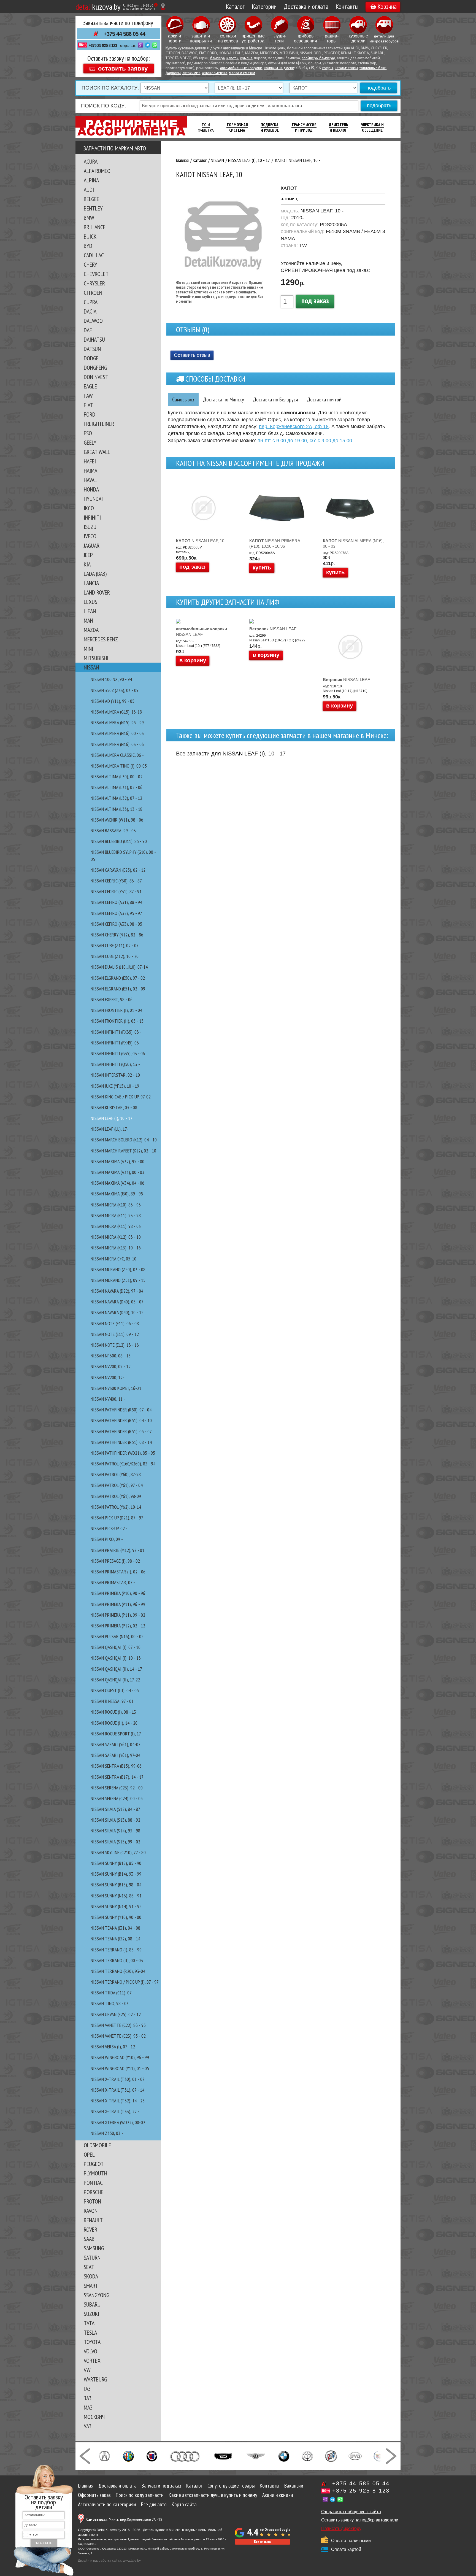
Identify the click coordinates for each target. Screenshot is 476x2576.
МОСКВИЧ (94, 2417)
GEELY (90, 442)
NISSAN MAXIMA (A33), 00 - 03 (117, 1172)
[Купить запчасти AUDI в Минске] (186, 2456)
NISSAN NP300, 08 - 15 (111, 1356)
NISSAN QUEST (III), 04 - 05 (115, 1690)
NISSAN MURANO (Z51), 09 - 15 (118, 1280)
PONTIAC (93, 2183)
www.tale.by (132, 2561)
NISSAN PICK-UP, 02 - (109, 1528)
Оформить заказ (94, 2495)
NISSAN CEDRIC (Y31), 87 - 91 (116, 891)
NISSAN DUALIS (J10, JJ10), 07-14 (119, 967)
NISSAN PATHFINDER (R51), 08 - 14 (121, 1442)
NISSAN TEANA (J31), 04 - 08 (115, 1928)
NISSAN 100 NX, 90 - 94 (111, 679)
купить (262, 568)
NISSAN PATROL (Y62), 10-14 (116, 1507)
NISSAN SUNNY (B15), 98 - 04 (116, 1885)
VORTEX (92, 2361)
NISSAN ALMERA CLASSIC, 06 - (117, 755)
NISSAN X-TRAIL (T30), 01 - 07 (118, 2079)
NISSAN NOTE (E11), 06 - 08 (115, 1323)
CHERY (90, 264)
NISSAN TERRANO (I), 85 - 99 (116, 1950)
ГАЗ (87, 2389)
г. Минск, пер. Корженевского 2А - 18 (124, 2519)
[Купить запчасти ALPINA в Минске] (152, 2456)
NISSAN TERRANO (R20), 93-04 (118, 1971)
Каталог (235, 6)
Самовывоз (183, 399)
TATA (89, 2323)
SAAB (89, 2239)
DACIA (90, 311)
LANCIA (91, 583)
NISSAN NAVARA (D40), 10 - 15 (117, 1312)
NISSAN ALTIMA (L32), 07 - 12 (116, 798)
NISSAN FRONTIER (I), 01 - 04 (116, 1010)
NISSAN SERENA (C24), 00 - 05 (117, 1798)
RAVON (91, 2211)
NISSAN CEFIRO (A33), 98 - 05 (116, 924)
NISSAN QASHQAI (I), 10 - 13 (116, 1658)
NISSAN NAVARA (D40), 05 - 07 (117, 1302)
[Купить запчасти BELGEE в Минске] (223, 2456)
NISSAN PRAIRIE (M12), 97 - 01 (117, 1550)
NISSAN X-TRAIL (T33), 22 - (115, 2111)
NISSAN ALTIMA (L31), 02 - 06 (117, 787)
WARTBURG (95, 2379)
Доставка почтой (324, 399)
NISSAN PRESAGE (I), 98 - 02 (115, 1561)
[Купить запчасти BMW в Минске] (284, 2456)
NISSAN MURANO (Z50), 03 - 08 (118, 1269)
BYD (88, 246)
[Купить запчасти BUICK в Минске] (331, 2456)
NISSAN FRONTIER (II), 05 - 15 (117, 1021)
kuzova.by (98, 6)
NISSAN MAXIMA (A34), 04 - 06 (117, 1183)
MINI (88, 649)
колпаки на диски (279, 68)
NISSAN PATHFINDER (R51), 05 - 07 (121, 1431)
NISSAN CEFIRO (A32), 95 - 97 (116, 913)
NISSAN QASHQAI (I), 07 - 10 (116, 1647)
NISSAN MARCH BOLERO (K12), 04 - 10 (124, 1140)
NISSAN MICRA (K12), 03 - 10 (116, 1237)
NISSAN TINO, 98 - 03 (110, 2003)
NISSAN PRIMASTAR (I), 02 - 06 (118, 1572)
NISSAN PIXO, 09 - (107, 1539)
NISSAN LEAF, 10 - (201, 541)
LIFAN (90, 611)
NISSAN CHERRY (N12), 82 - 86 (117, 935)
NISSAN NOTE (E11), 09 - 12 (115, 1334)
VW (87, 2370)
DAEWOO (93, 321)
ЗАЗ (88, 2398)
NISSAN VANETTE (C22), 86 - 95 (118, 2025)
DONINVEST (96, 377)
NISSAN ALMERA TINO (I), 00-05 (119, 766)
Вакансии (294, 2486)
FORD (90, 414)
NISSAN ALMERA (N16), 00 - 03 (117, 733)
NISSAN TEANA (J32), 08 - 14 (115, 1939)
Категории (264, 6)
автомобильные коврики (241, 68)
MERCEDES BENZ (101, 639)
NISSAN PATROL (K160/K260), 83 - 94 (123, 1464)
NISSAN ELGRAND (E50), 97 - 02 (118, 978)
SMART (91, 2286)
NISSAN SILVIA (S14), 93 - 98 (115, 1831)
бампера (217, 58)
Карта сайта (184, 2504)
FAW (88, 396)
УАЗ (88, 2426)
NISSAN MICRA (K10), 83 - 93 (116, 1205)
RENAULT (93, 2220)
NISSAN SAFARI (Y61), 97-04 (115, 1755)
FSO (88, 433)
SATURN (92, 2258)
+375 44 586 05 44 (124, 34)
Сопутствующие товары (231, 2486)
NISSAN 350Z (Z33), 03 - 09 (115, 690)
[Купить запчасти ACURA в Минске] (104, 2456)
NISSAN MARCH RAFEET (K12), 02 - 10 (123, 1151)
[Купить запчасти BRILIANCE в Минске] (307, 2456)
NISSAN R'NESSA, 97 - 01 (112, 1701)
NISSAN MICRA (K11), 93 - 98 (116, 1215)
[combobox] (31, 2535)
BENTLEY (93, 208)
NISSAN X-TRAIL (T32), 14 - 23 (118, 2101)
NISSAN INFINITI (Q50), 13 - (115, 1064)
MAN (88, 620)
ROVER (90, 2229)
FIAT (88, 405)
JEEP (88, 555)
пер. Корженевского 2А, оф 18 (294, 426)
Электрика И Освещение (372, 127)
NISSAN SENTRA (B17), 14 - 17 (117, 1777)
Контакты (347, 6)
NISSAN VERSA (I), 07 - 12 (113, 2047)
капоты (232, 58)
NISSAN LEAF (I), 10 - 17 (112, 1118)
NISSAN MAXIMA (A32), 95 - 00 (117, 1161)
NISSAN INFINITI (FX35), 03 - (116, 1032)
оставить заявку (123, 68)
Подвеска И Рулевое (270, 127)
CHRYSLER (94, 283)
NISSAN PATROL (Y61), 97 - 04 (117, 1485)
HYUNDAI (93, 499)
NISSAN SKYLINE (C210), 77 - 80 (118, 1852)
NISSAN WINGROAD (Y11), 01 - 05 (120, 2068)
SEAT (89, 2267)
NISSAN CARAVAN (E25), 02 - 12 (118, 870)
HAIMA (90, 471)
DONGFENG (95, 368)
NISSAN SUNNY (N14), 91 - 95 (116, 1906)
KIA (87, 564)
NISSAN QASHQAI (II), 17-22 (115, 1680)
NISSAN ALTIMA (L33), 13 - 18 (117, 809)
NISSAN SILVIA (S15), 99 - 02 (115, 1842)
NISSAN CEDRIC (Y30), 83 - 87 (116, 881)
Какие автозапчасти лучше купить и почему (213, 2495)
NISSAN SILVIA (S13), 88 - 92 (115, 1820)
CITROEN (93, 293)
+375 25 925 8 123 (103, 45)
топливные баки (373, 68)
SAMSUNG (94, 2248)
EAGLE (90, 386)
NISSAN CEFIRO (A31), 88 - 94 (116, 902)
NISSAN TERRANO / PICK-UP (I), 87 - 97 (125, 1982)
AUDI (89, 190)
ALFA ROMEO (97, 171)
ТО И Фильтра (206, 127)
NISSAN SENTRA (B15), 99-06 (116, 1766)
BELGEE (91, 199)
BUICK (90, 236)
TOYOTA (92, 2342)
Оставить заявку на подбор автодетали (360, 2520)
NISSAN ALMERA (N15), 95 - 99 (117, 723)
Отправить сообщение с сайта (351, 2512)
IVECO (90, 536)
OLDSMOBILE (97, 2145)
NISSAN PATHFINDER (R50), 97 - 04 (121, 1410)
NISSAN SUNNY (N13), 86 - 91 (116, 1896)
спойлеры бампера (318, 58)
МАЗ (88, 2407)
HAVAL (90, 480)
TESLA (90, 2332)
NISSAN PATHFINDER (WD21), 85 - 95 (123, 1453)
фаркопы (173, 73)
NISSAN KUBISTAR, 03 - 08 (114, 1107)
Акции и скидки (278, 2495)
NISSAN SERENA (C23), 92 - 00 (117, 1788)
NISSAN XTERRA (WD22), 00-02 (118, 2122)
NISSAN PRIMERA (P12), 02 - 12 (118, 1626)
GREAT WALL (97, 452)
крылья (246, 58)
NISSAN (91, 667)
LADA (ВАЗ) (95, 574)
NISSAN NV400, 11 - (108, 1399)
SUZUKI (91, 2314)
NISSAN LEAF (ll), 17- (109, 1129)
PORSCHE (94, 2192)
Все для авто (154, 2504)
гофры (328, 68)
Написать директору (341, 2528)
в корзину (193, 660)
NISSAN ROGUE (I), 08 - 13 (113, 1712)
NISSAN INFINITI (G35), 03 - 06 (118, 1053)
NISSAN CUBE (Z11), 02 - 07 (115, 945)
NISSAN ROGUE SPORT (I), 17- (117, 1734)
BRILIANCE (95, 227)
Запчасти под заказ (161, 2486)
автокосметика (215, 73)
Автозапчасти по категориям (107, 2504)
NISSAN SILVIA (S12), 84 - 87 (115, 1809)
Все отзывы (263, 2542)
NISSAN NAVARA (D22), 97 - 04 (117, 1291)
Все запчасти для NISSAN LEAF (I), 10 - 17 (231, 754)
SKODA (91, 2276)
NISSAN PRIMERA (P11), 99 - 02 (118, 1615)
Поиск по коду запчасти (140, 2495)
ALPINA (91, 180)
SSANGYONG (97, 2295)
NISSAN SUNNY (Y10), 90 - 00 (116, 1917)
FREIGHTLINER (99, 424)
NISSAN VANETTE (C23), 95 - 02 (118, 2036)
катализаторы (346, 68)
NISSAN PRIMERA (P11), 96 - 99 (118, 1604)
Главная (86, 2486)
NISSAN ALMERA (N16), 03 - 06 (117, 744)
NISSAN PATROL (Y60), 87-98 (116, 1474)
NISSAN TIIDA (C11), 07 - (112, 1993)
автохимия (191, 73)
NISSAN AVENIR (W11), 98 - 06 (117, 820)
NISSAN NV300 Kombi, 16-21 (116, 1388)
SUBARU (92, 2304)
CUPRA (91, 302)
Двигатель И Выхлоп (339, 127)
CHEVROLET (96, 274)
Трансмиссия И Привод (304, 127)
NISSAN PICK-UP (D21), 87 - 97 (117, 1518)
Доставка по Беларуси (275, 399)
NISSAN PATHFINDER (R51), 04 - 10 (121, 1420)
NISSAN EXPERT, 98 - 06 (112, 999)
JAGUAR (92, 546)
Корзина (387, 6)
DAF (88, 330)
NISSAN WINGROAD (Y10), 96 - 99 (120, 2057)
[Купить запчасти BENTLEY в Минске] (256, 2456)
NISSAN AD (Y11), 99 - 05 (113, 701)
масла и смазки (242, 73)
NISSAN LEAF (202, 632)
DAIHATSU (94, 339)
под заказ (315, 300)
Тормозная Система (237, 127)
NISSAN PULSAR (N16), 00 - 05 (117, 1636)
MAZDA (91, 630)
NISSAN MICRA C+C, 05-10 (113, 1259)
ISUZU (90, 527)
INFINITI (92, 517)
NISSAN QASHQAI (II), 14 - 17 (116, 1669)
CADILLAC (94, 255)
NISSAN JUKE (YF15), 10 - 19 (115, 1086)
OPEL (89, 2154)
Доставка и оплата (306, 6)
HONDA (91, 489)
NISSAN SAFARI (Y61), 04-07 (116, 1744)
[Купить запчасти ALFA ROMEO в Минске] (129, 2456)
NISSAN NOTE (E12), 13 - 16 (115, 1345)
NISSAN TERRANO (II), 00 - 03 (117, 1960)
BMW (89, 218)
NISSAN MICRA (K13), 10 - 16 (116, 1248)
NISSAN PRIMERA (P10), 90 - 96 (118, 1593)
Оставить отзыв (192, 355)
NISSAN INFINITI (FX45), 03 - (116, 1043)
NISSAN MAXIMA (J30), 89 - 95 (117, 1194)
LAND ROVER (97, 592)
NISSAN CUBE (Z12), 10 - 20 (115, 956)
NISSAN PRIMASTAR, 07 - (113, 1582)
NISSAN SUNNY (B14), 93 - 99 (116, 1874)
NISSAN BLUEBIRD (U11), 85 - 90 (119, 841)
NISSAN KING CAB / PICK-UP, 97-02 (121, 1097)
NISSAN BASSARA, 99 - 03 (113, 831)
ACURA (91, 161)
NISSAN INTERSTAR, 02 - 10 (115, 1075)
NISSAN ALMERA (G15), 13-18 (116, 712)
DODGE (91, 358)
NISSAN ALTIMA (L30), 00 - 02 (117, 777)
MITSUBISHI (96, 658)
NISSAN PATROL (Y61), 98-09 (116, 1496)
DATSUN (92, 349)
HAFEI (90, 461)
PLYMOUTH (95, 2173)
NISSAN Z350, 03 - (107, 2133)
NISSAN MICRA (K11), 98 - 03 (116, 1226)
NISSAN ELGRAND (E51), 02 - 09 (118, 989)
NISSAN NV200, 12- (107, 1377)
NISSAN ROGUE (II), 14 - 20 (114, 1723)
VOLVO (90, 2351)
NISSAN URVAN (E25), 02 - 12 (116, 2014)
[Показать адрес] (163, 6)
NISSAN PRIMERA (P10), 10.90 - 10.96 (275, 543)
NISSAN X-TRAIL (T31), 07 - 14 (117, 2090)
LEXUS (90, 602)
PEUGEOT (94, 2164)
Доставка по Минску (224, 399)
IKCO (89, 508)
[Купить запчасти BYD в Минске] (355, 2456)
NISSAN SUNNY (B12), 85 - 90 (116, 1863)
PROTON (92, 2201)
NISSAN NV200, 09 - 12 (111, 1366)
